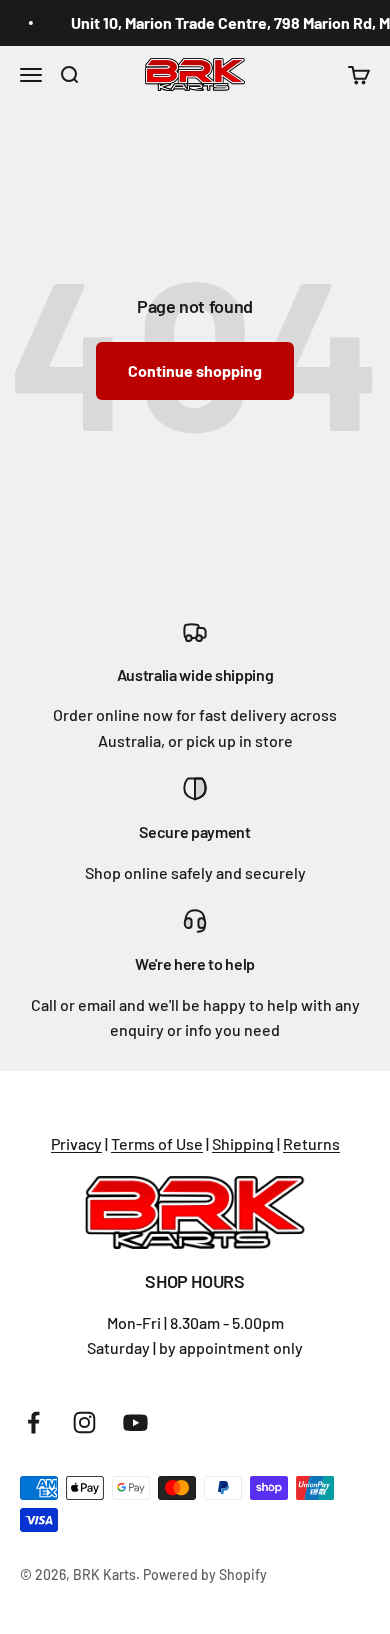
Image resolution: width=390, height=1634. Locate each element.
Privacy (76, 1143)
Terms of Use (157, 1143)
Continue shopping (195, 370)
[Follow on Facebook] (33, 1422)
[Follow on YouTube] (135, 1422)
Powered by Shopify (205, 1574)
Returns (311, 1143)
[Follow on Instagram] (84, 1422)
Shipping (243, 1143)
